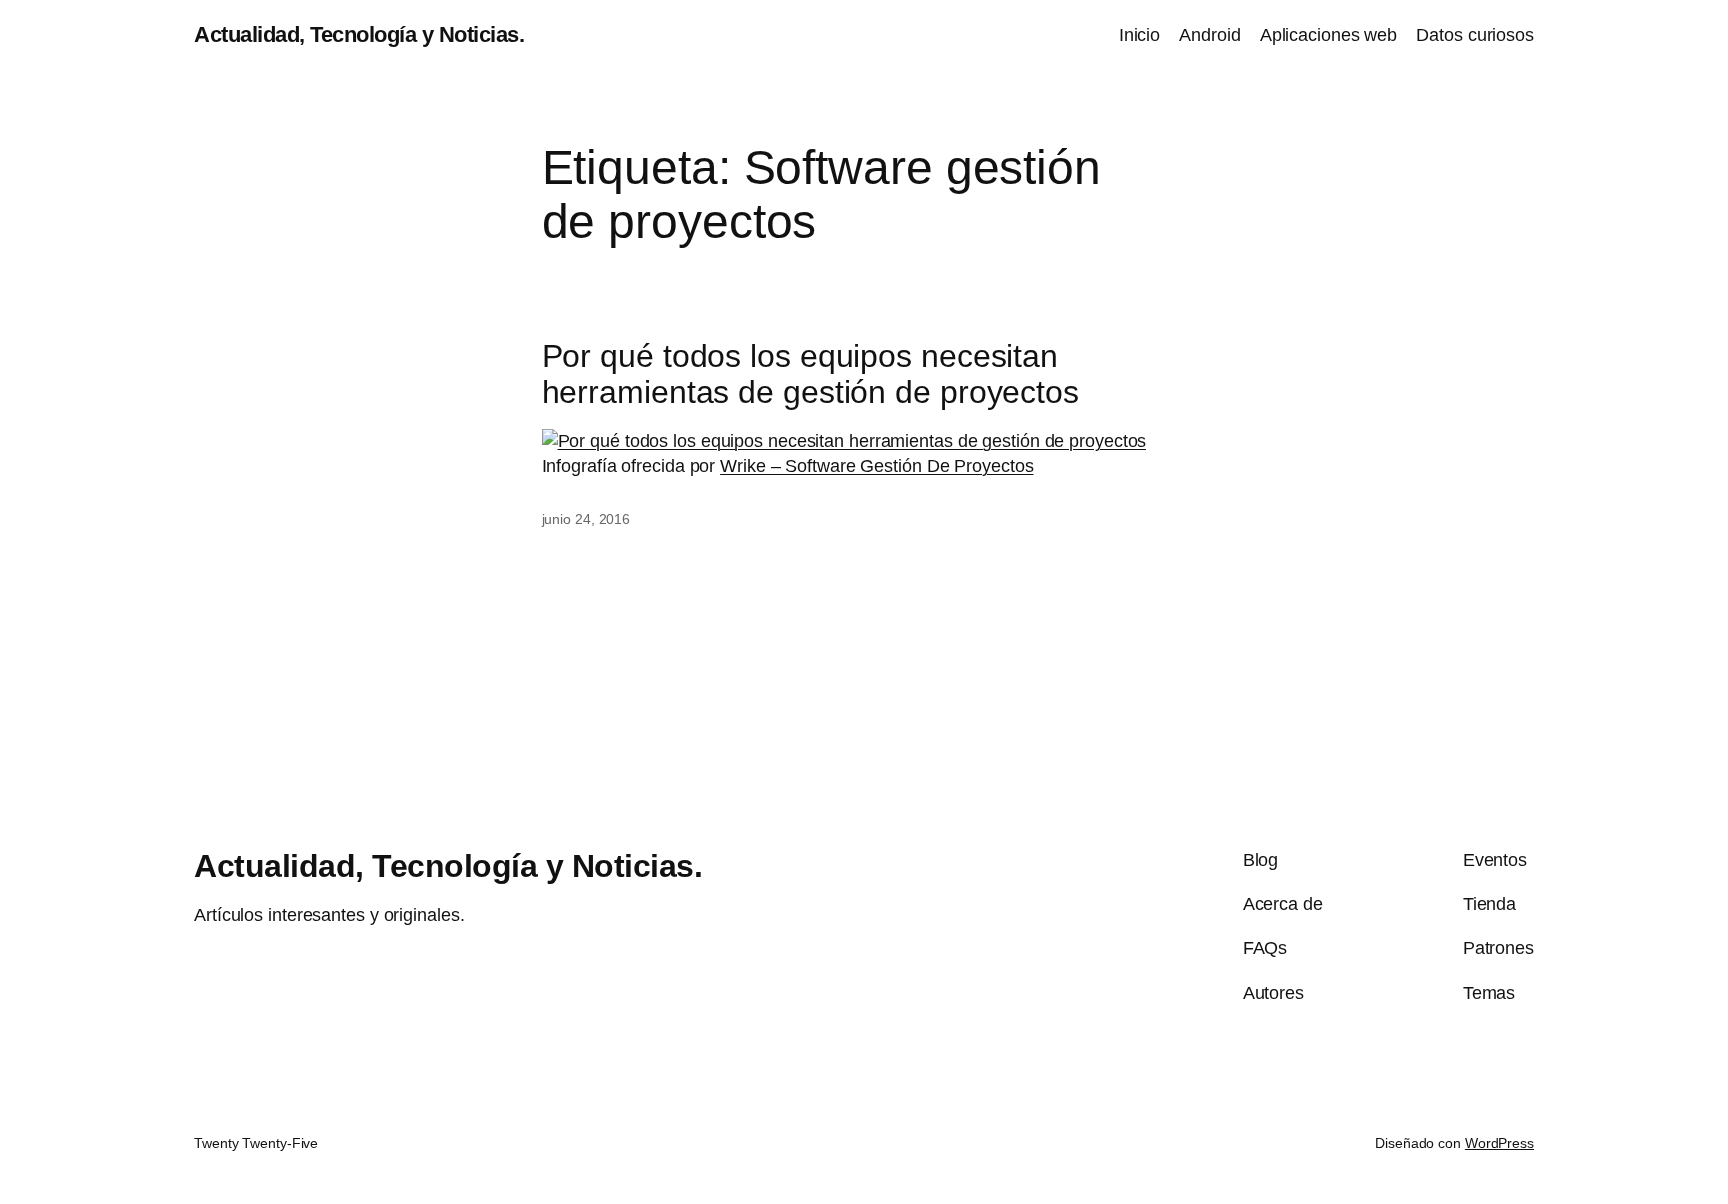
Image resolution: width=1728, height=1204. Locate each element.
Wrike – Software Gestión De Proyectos (876, 466)
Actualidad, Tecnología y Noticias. (359, 34)
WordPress (1499, 1143)
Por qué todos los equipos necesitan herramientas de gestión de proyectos (810, 374)
